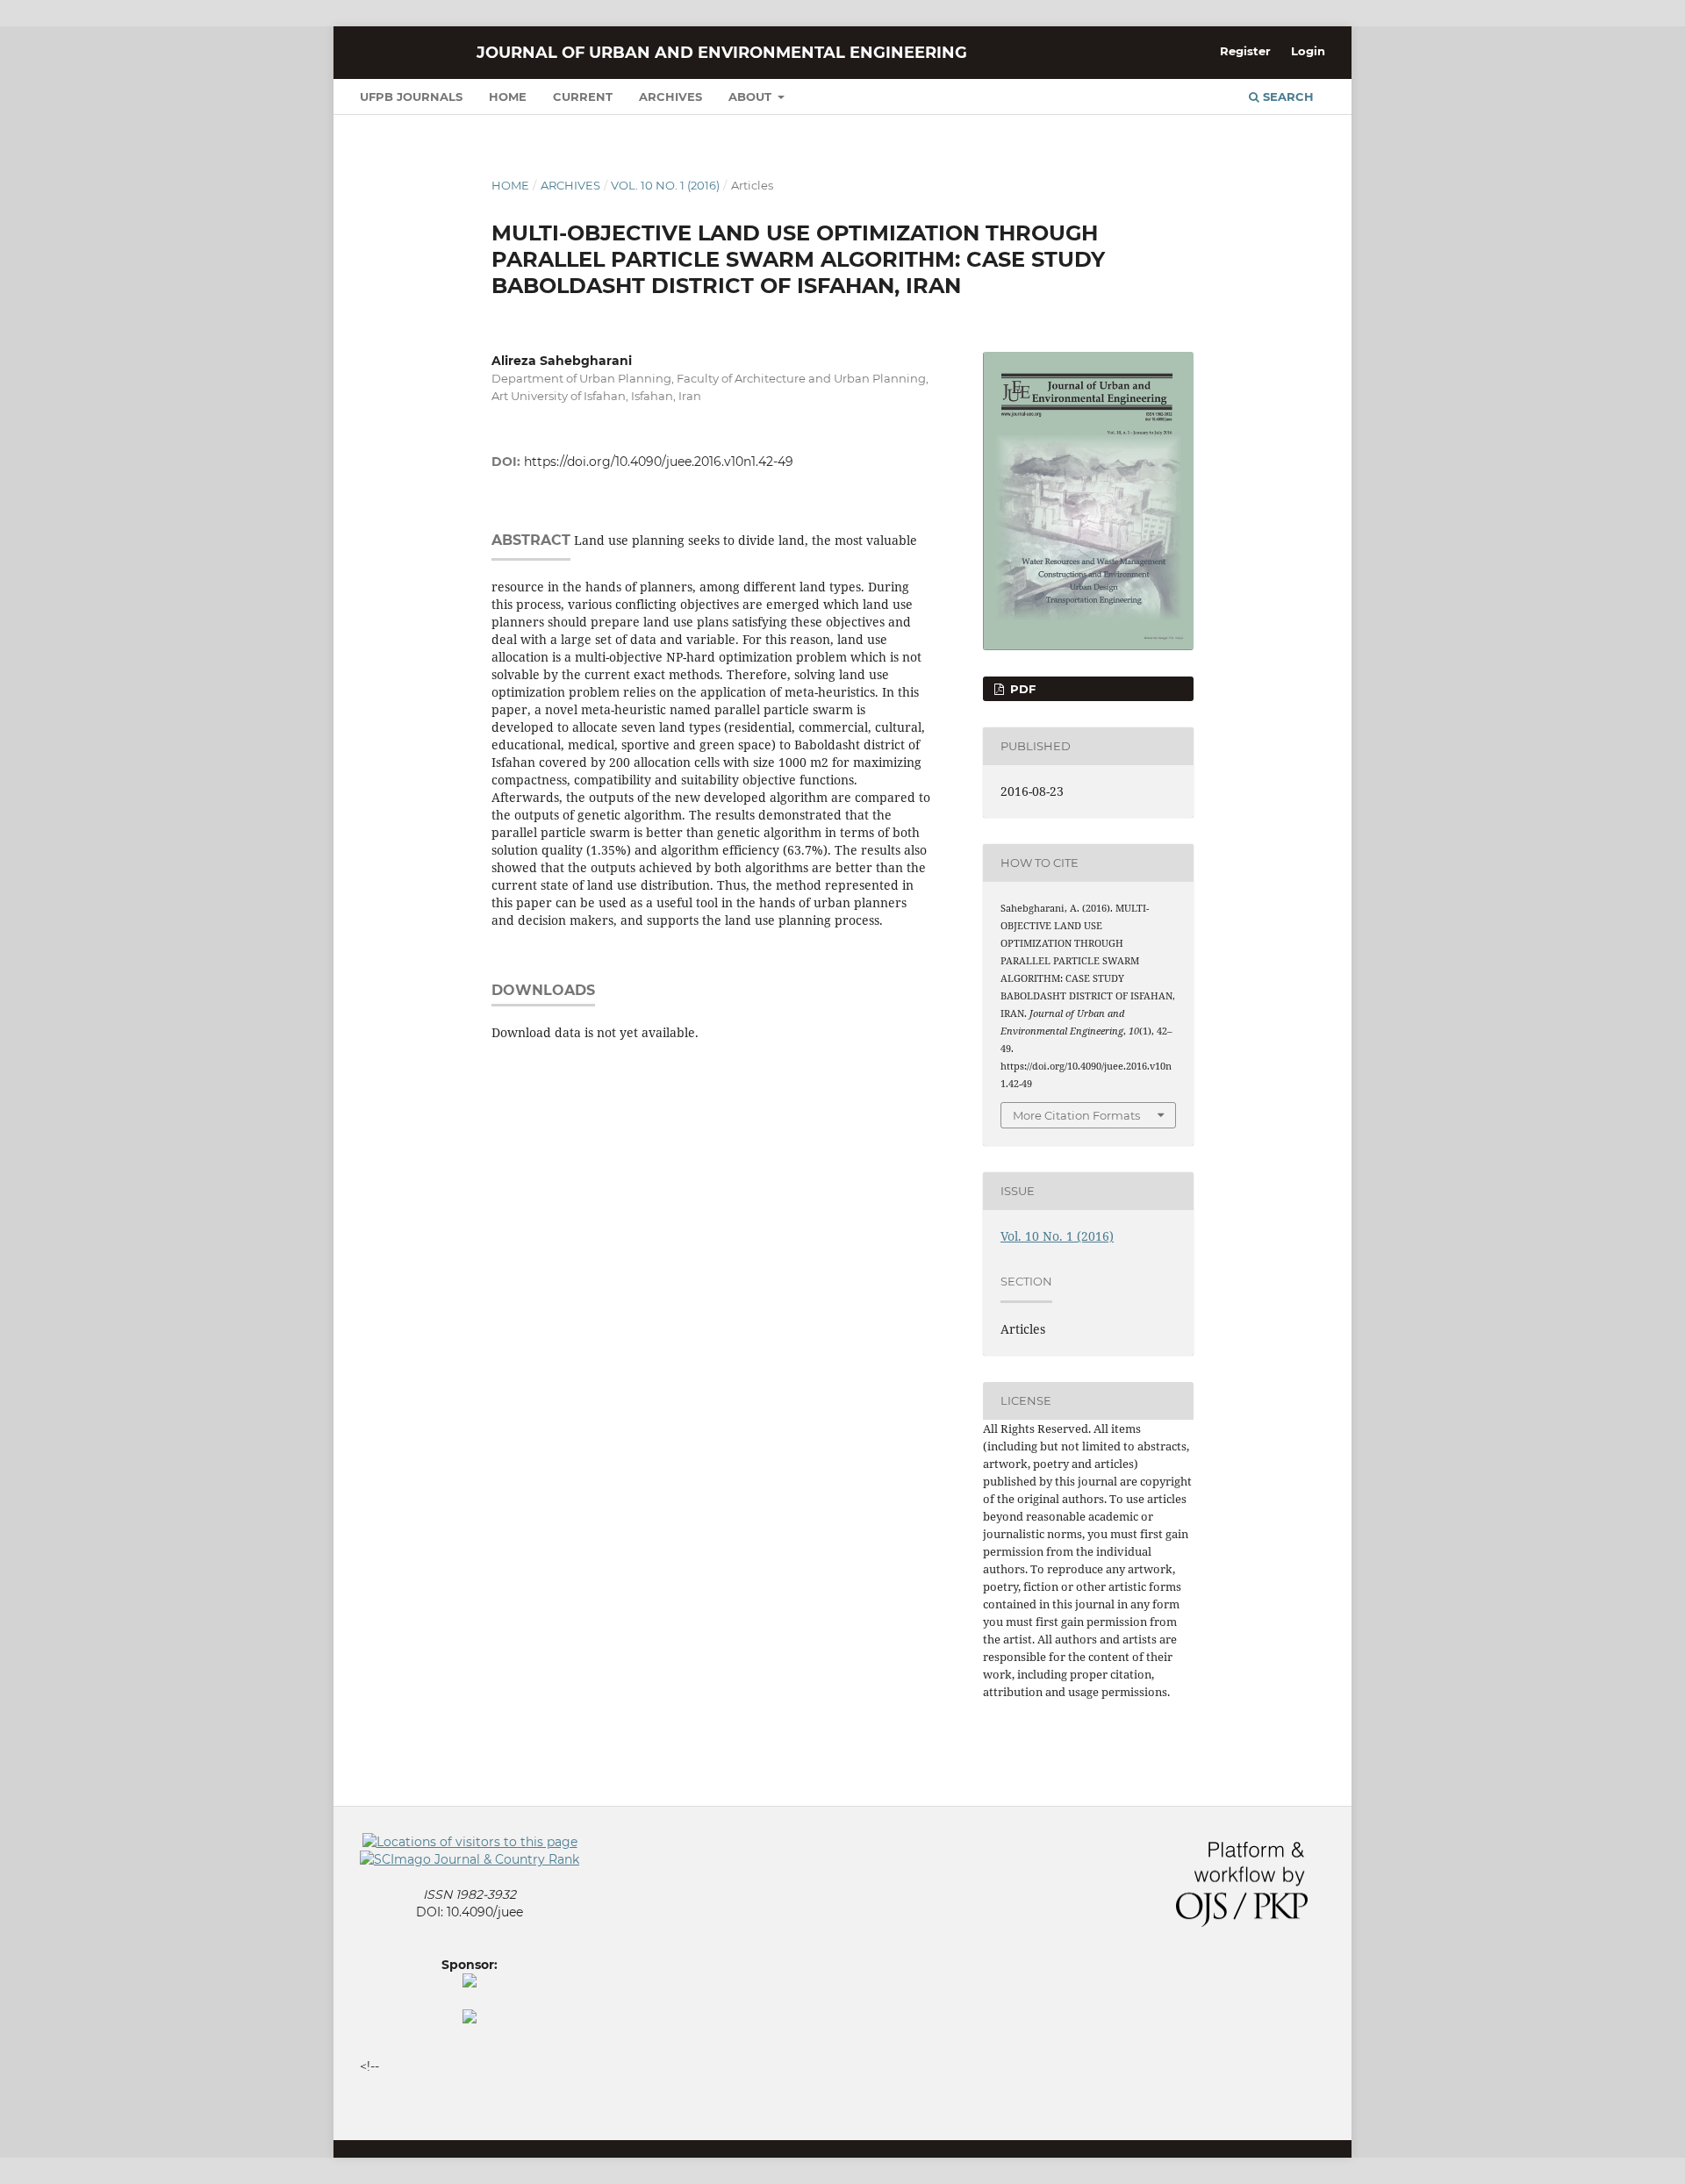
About (752, 97)
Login (1308, 51)
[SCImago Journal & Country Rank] (470, 1859)
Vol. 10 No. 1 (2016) (665, 185)
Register (1245, 51)
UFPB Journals (411, 97)
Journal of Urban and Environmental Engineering (722, 53)
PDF (1021, 689)
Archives (670, 97)
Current (583, 97)
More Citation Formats (1076, 1115)
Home (508, 97)
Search (1287, 97)
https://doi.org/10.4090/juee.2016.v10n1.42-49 (659, 462)
